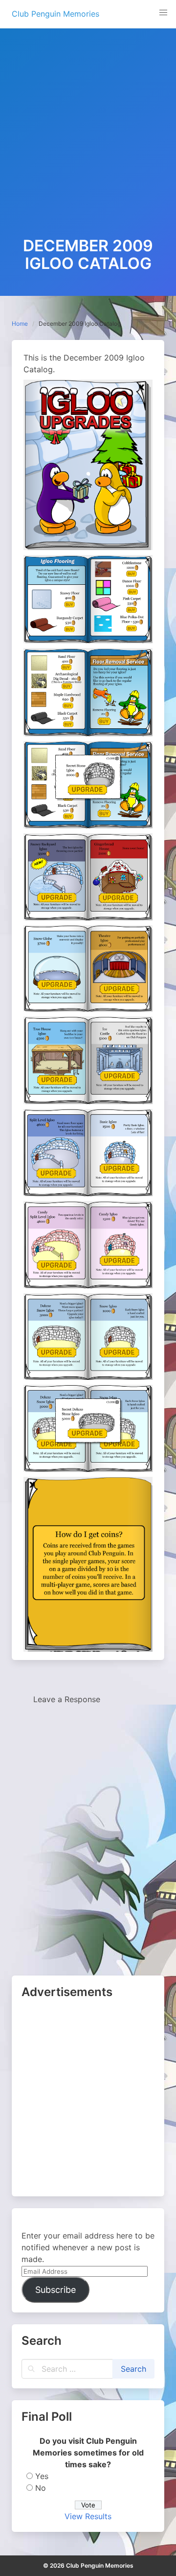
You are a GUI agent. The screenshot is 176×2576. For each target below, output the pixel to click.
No (41, 2488)
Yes (42, 2476)
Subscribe (55, 2290)
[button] (163, 13)
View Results (88, 2516)
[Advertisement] (88, 144)
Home (20, 324)
